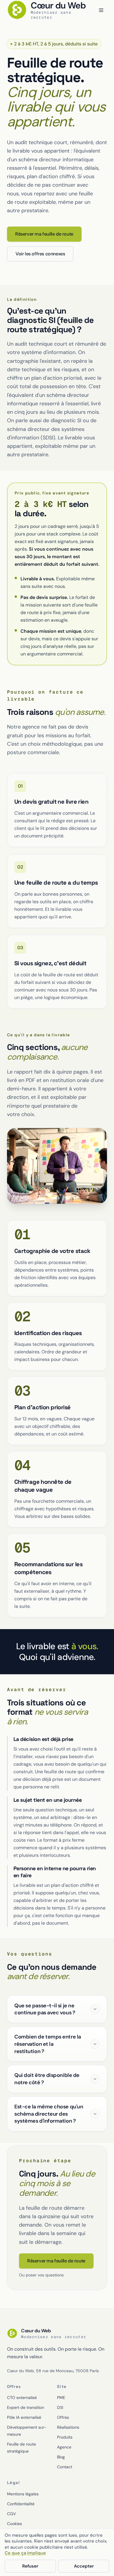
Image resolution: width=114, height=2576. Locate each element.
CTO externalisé (22, 2398)
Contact (65, 2467)
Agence (64, 2447)
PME (61, 2398)
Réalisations (68, 2427)
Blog (61, 2457)
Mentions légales (23, 2494)
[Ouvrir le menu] (101, 10)
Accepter (84, 2566)
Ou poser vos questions (41, 2275)
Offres (63, 2417)
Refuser (30, 2566)
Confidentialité (21, 2504)
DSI (60, 2407)
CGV (11, 2514)
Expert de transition (26, 2407)
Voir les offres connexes (40, 254)
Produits (65, 2437)
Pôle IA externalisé (24, 2417)
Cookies (14, 2524)
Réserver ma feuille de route (44, 234)
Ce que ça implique (25, 2553)
